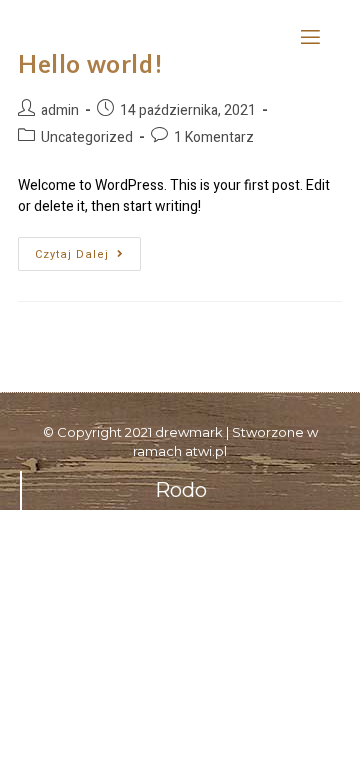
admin (60, 110)
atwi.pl (206, 451)
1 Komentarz (214, 137)
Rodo (181, 490)
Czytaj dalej (88, 250)
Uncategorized (87, 137)
